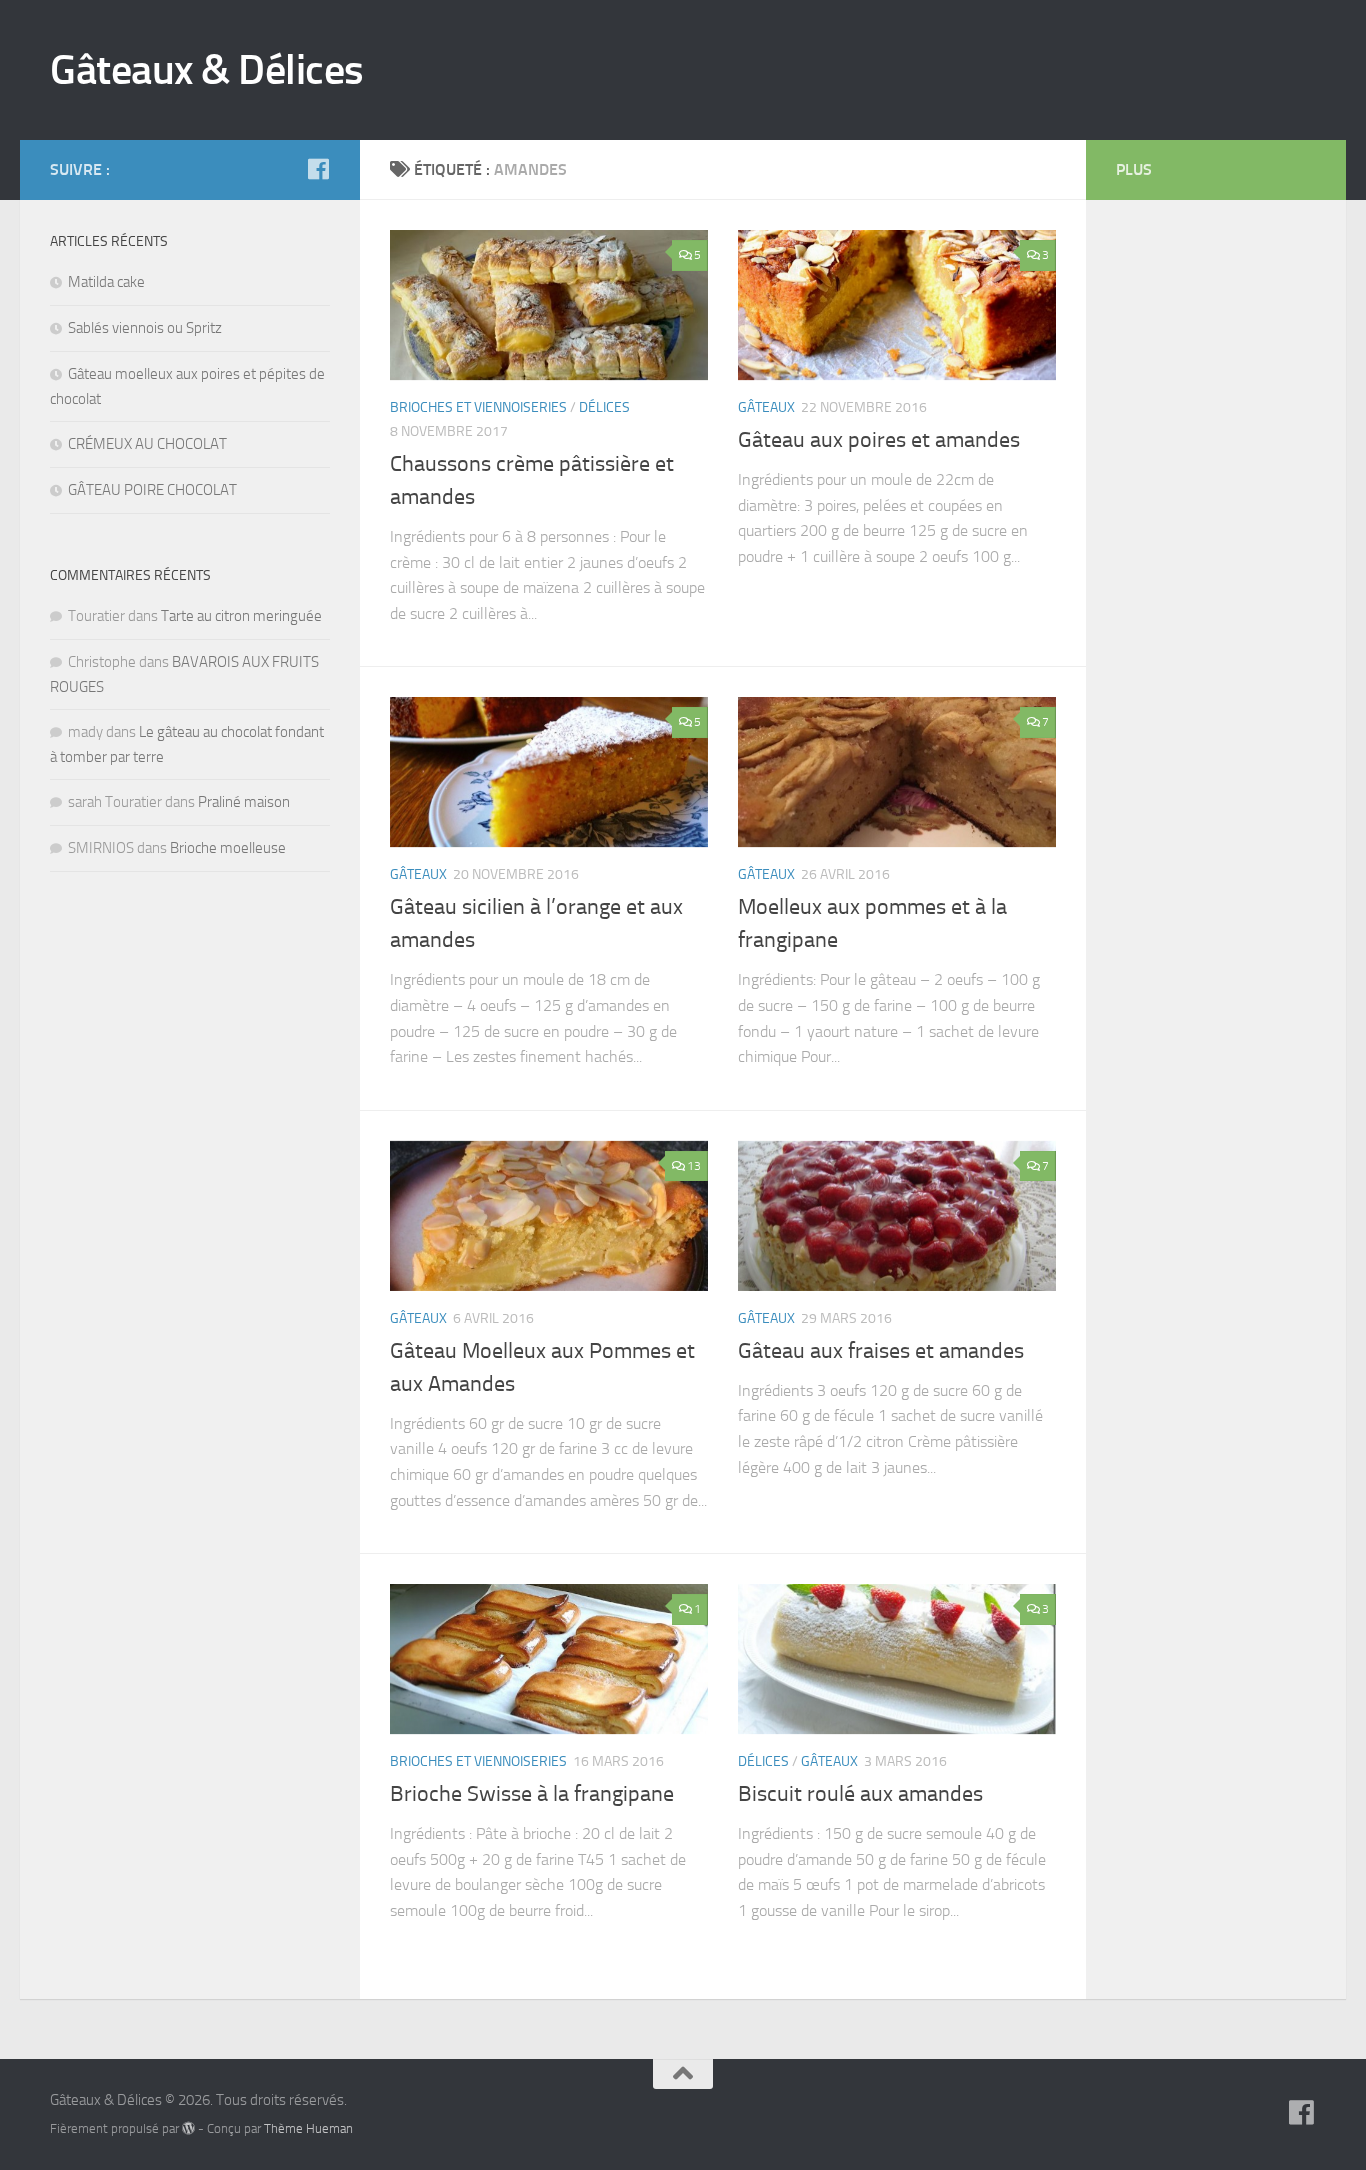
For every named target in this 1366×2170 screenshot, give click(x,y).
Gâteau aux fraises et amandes (881, 1351)
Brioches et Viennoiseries (478, 407)
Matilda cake (106, 282)
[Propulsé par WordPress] (188, 2128)
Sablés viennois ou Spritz (145, 328)
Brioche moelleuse (228, 848)
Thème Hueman (308, 2128)
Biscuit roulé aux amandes (860, 1794)
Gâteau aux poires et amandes (879, 440)
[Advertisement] (1196, 530)
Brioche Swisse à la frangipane (532, 1794)
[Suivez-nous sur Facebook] (318, 169)
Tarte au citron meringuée (241, 616)
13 (694, 1166)
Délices (604, 407)
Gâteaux (766, 407)
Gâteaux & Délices (207, 70)
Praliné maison (244, 802)
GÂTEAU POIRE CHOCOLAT (152, 490)
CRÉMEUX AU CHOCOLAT (147, 444)
